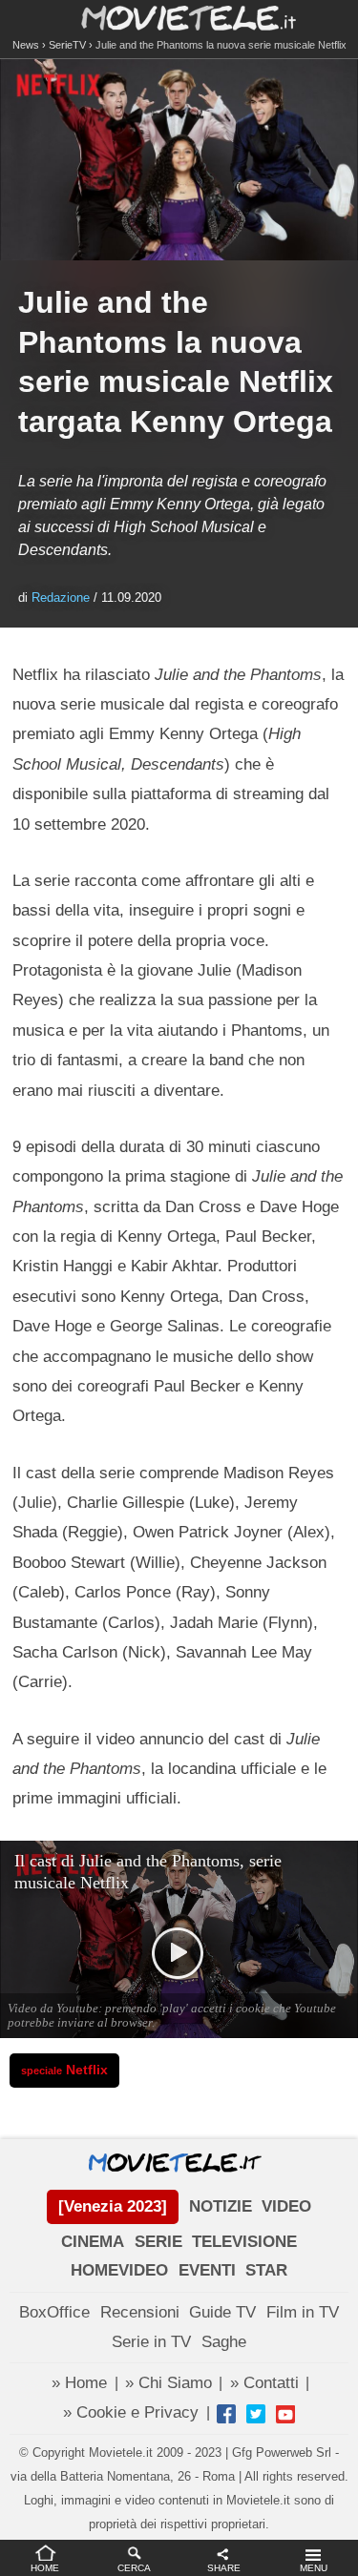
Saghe (224, 2342)
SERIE (158, 2242)
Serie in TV (151, 2342)
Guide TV (222, 2312)
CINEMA (93, 2242)
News (26, 45)
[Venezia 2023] (113, 2206)
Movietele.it (179, 17)
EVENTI (207, 2270)
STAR (266, 2270)
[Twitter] (256, 2414)
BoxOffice (54, 2312)
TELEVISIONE (244, 2242)
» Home (79, 2383)
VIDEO (286, 2206)
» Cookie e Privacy (131, 2412)
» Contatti (264, 2383)
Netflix (64, 2070)
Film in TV (303, 2312)
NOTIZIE (221, 2206)
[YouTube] (285, 2414)
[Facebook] (226, 2414)
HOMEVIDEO (119, 2270)
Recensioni (140, 2312)
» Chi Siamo (168, 2383)
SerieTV (67, 45)
